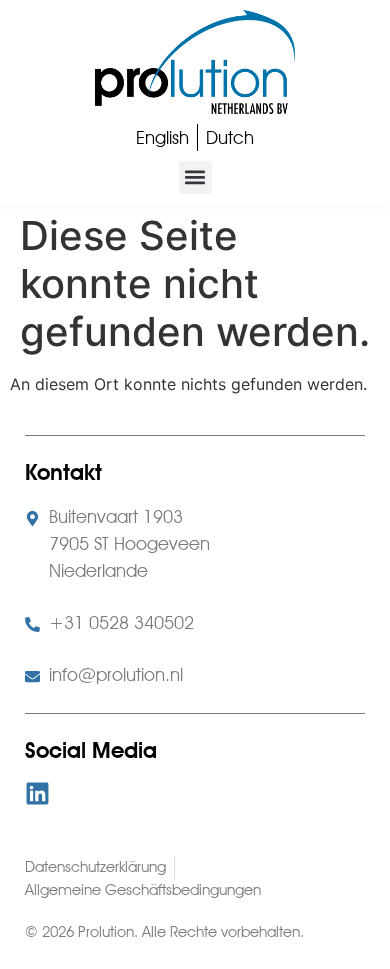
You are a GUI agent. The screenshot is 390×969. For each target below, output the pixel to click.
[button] (195, 177)
